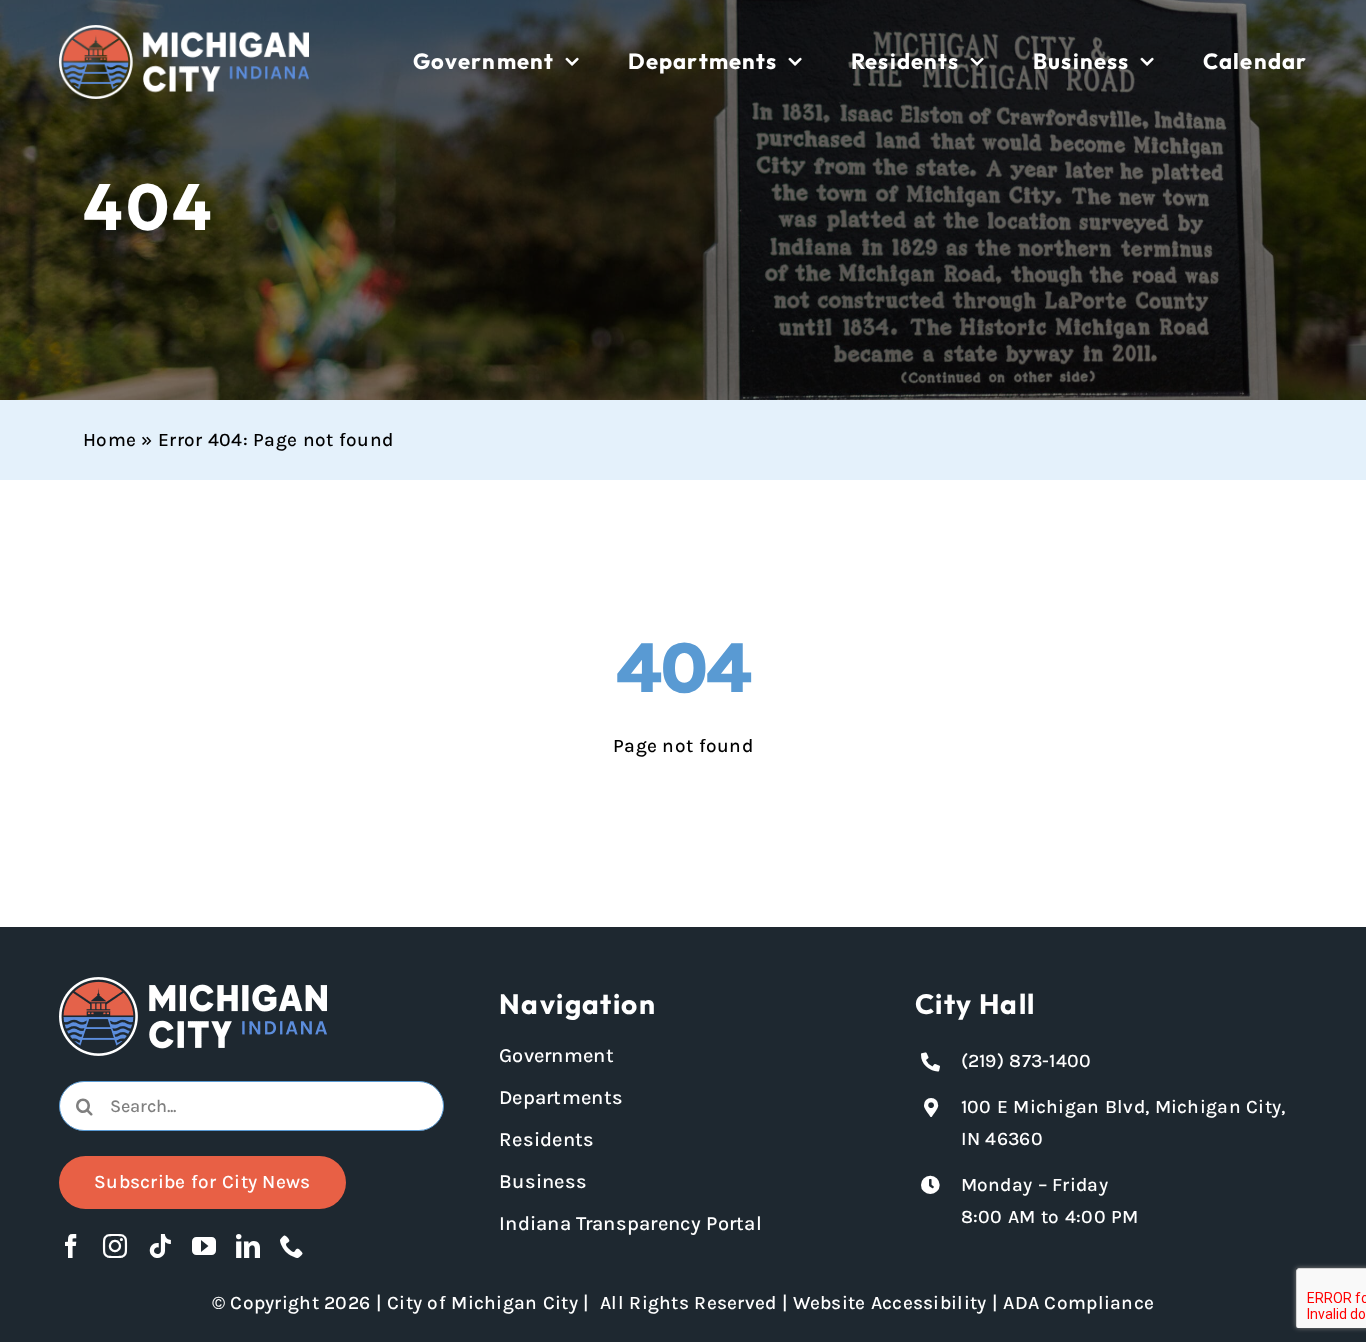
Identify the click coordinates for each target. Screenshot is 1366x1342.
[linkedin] (248, 1246)
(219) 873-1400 (1026, 1061)
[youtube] (204, 1246)
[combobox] (251, 1106)
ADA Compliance (1078, 1303)
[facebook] (71, 1246)
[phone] (292, 1246)
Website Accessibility (889, 1303)
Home (109, 440)
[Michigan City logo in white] (184, 34)
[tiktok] (160, 1246)
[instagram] (115, 1246)
